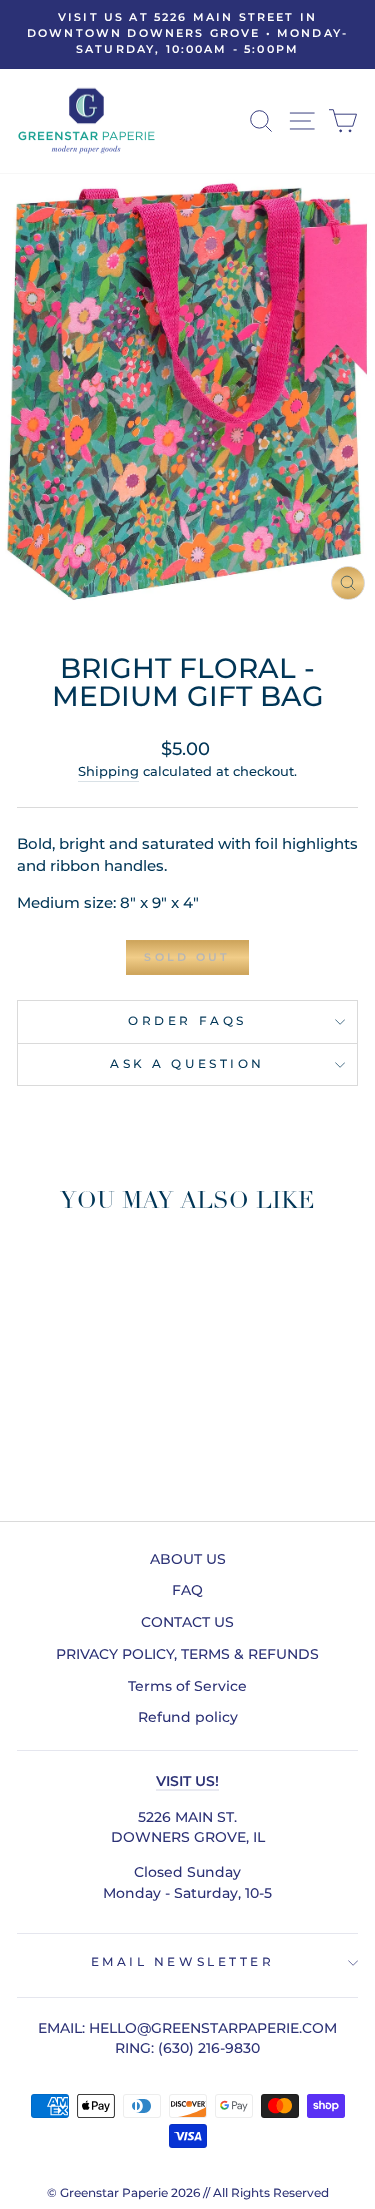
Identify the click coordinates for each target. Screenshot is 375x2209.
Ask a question (187, 1064)
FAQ (187, 1590)
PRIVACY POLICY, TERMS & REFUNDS (187, 1654)
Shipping (108, 771)
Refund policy (188, 1717)
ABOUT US (188, 1559)
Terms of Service (187, 1686)
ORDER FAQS (187, 1021)
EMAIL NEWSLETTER (183, 1962)
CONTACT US (187, 1622)
